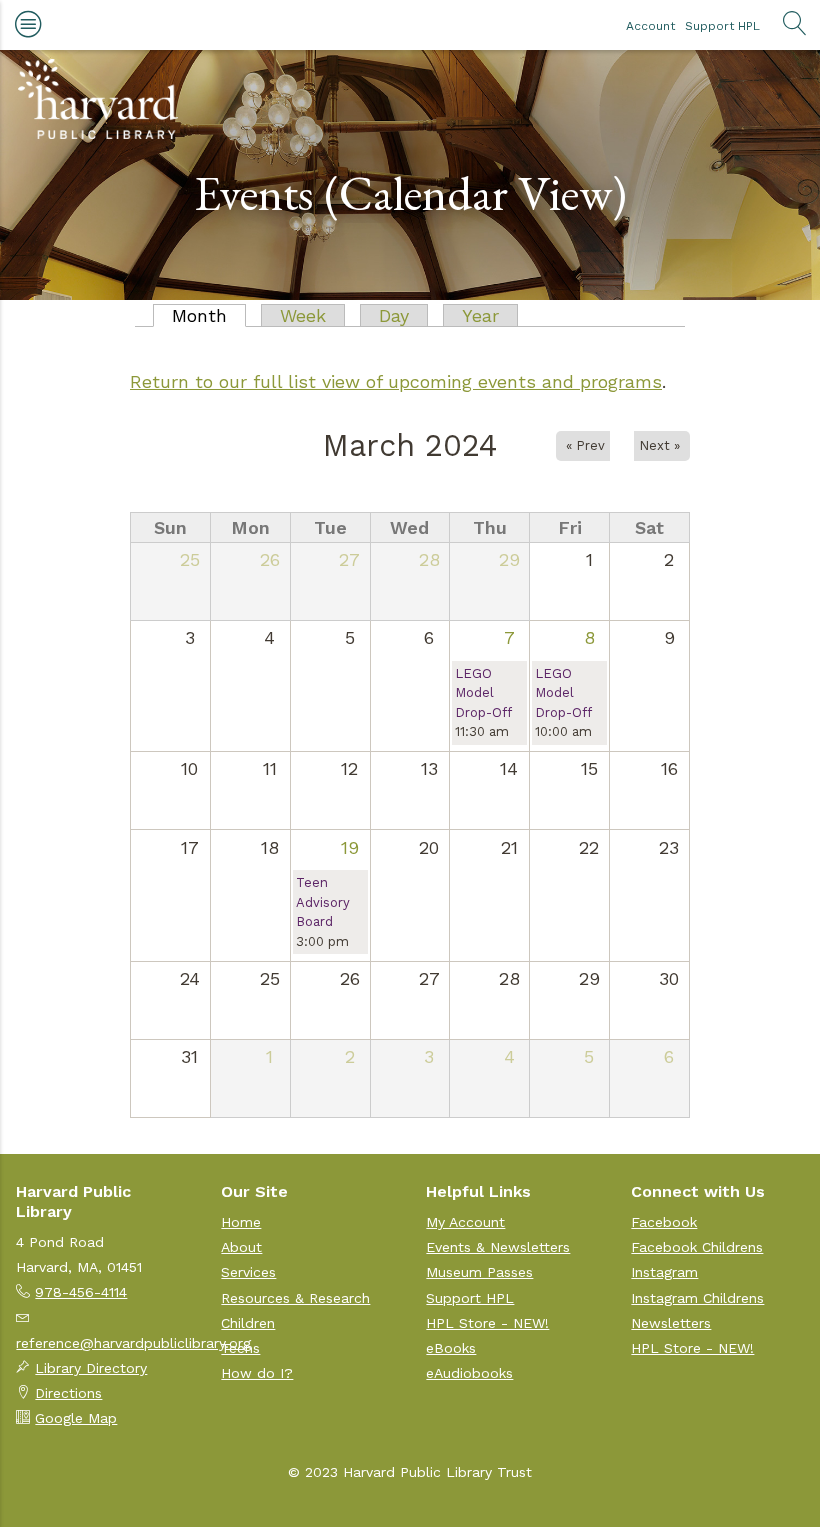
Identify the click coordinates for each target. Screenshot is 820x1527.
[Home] (98, 99)
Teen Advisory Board (323, 902)
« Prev (585, 445)
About (241, 1247)
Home (241, 1222)
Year (480, 315)
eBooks (451, 1348)
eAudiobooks (469, 1373)
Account (650, 26)
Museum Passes (479, 1272)
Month (209, 315)
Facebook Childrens (697, 1247)
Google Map (76, 1418)
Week (303, 315)
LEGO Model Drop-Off (483, 693)
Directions (68, 1393)
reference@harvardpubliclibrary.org (133, 1343)
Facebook (664, 1222)
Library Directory (91, 1368)
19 (350, 847)
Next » (659, 445)
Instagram (664, 1272)
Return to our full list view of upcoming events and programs (396, 381)
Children (248, 1323)
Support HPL (722, 26)
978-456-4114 (81, 1292)
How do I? (257, 1373)
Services (248, 1272)
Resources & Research (295, 1298)
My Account (465, 1222)
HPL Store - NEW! (487, 1323)
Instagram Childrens (697, 1298)
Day (394, 315)
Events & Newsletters (498, 1247)
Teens (240, 1348)
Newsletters (671, 1323)
